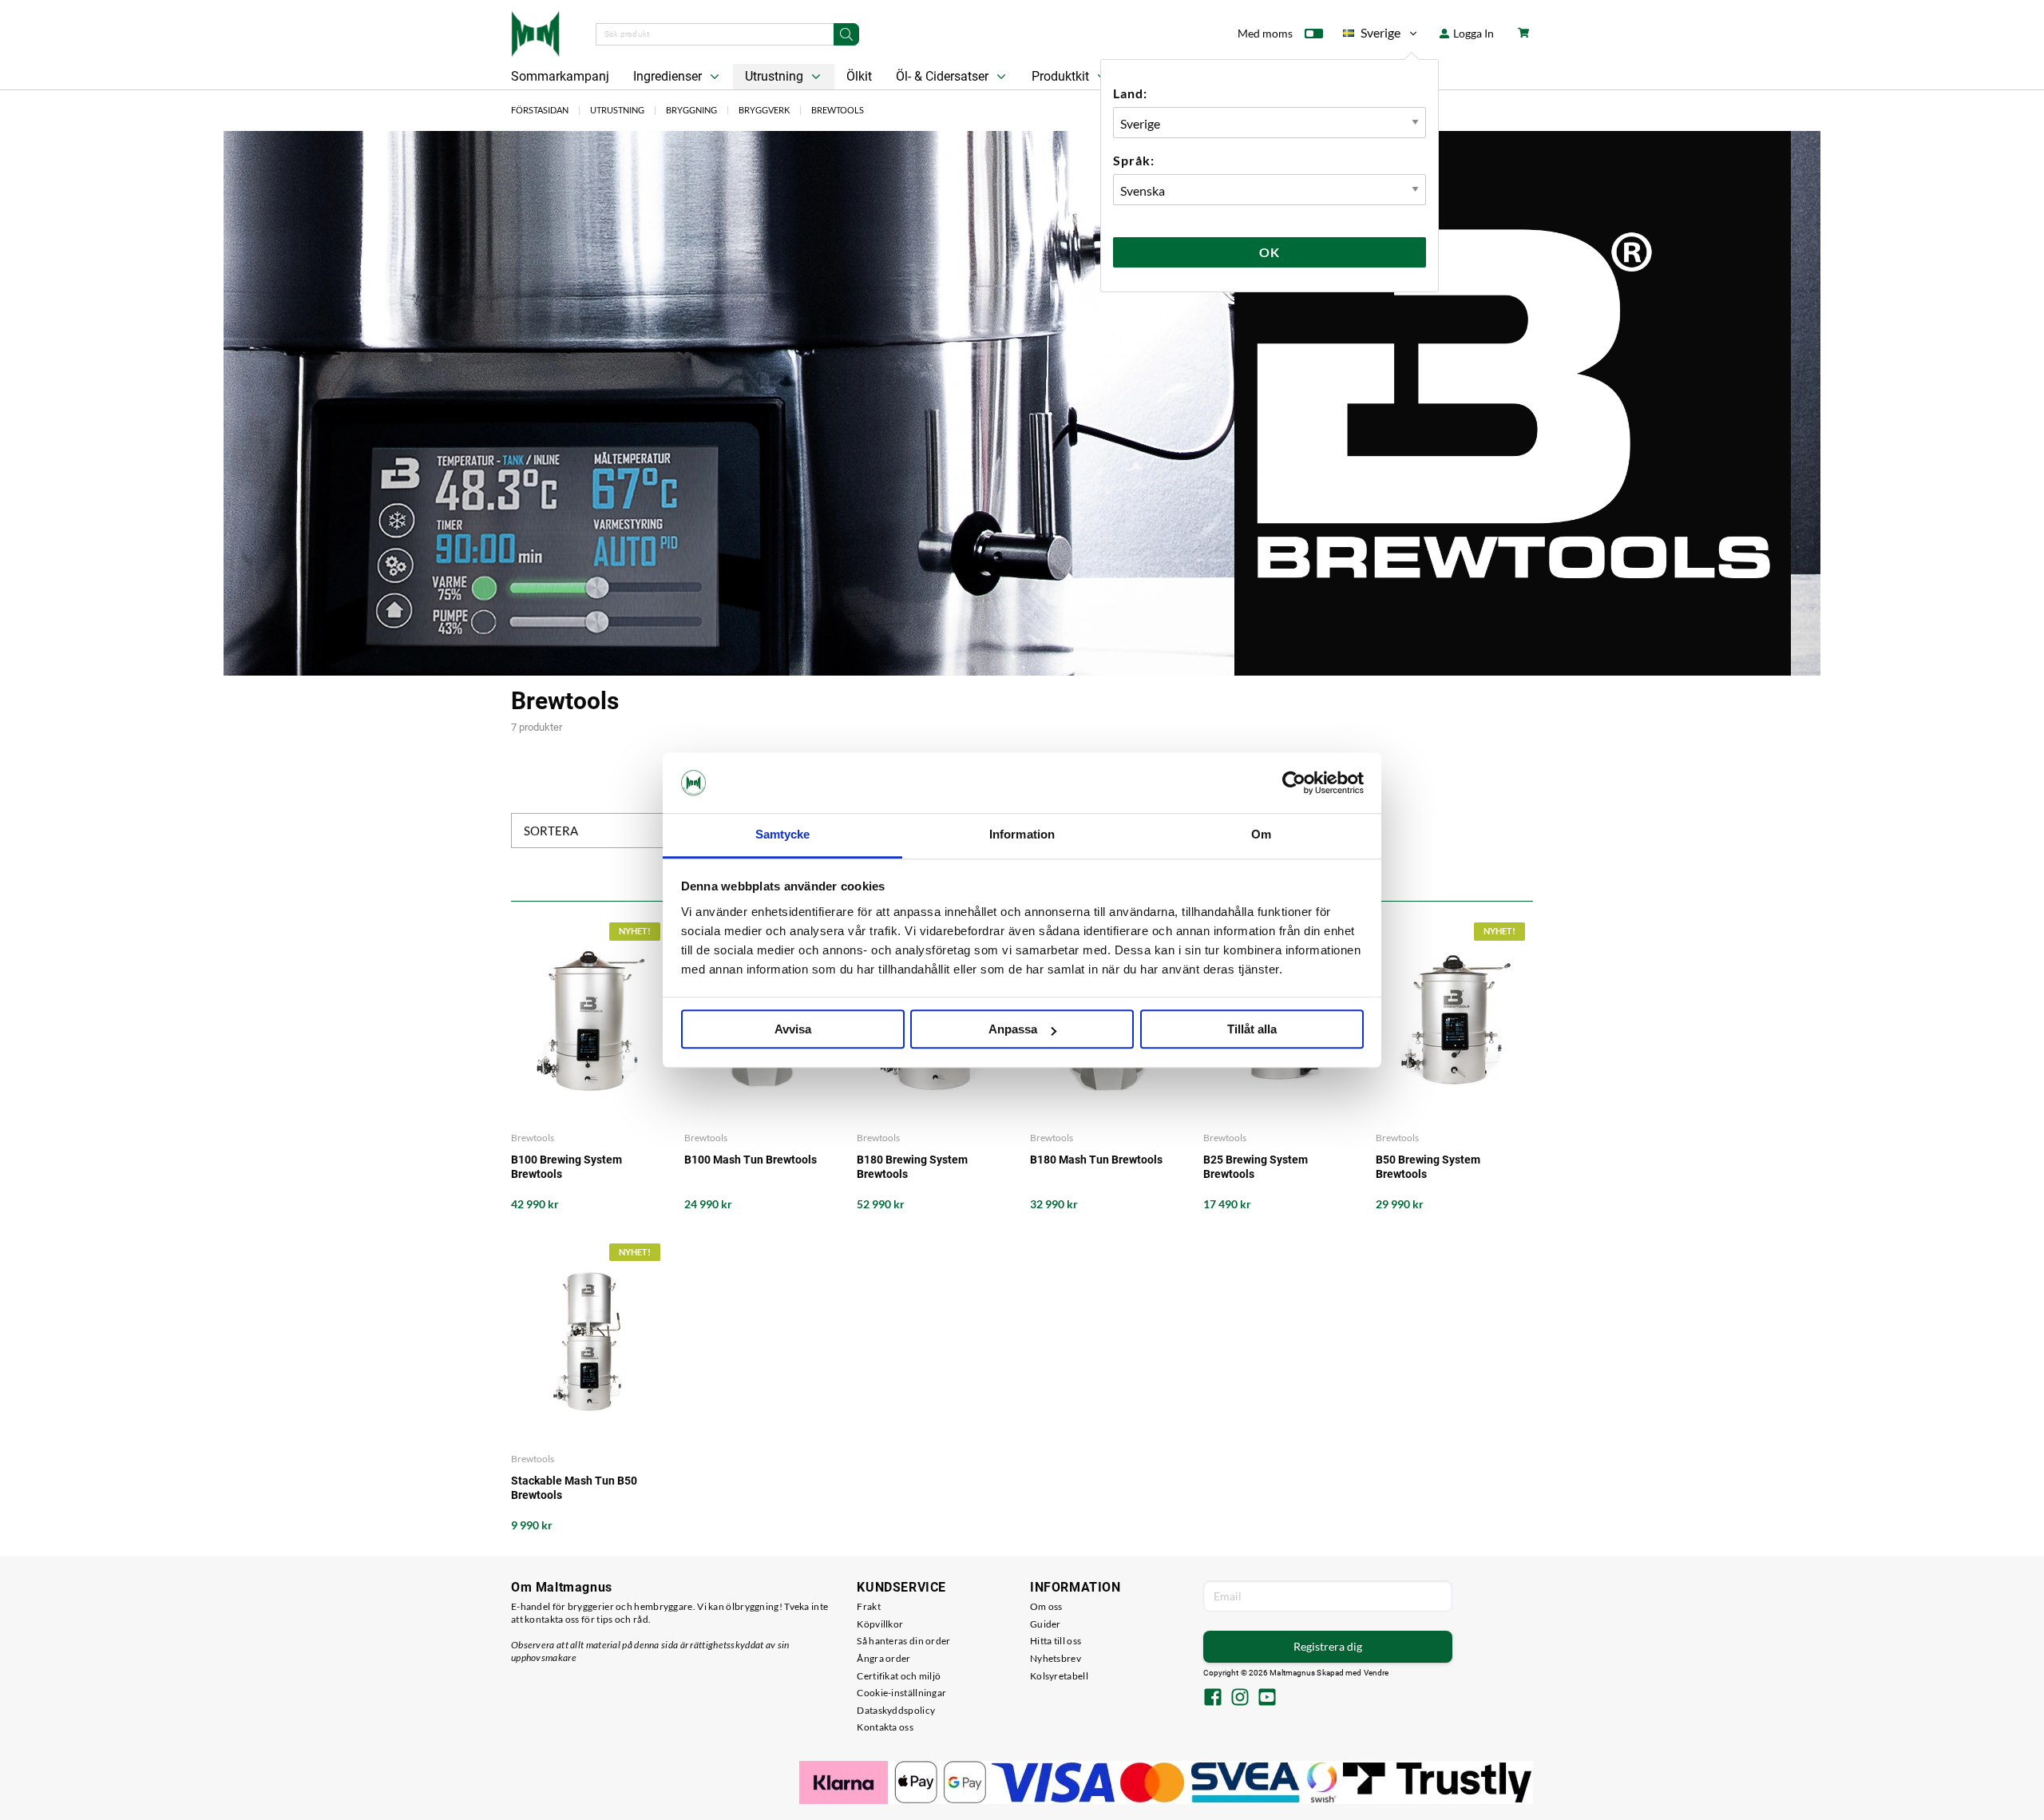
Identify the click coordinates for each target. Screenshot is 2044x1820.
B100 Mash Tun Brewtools (751, 1160)
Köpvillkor (880, 1624)
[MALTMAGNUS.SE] (535, 32)
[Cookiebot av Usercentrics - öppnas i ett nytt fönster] (1294, 783)
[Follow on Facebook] (1213, 1699)
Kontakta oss (885, 1727)
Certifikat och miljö (899, 1676)
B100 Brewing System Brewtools (566, 1167)
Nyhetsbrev (1056, 1658)
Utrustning (776, 76)
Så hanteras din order (903, 1641)
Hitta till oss (1056, 1641)
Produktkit (1062, 76)
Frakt (869, 1606)
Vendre (1377, 1673)
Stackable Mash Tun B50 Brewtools (574, 1488)
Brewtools (838, 110)
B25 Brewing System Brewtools (1256, 1167)
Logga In (1472, 33)
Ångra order (883, 1658)
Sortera (551, 831)
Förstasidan (540, 110)
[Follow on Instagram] (1240, 1699)
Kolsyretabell (1059, 1676)
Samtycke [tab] (783, 835)
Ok (1270, 252)
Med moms (1265, 33)
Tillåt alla (1252, 1030)
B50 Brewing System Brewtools (1428, 1167)
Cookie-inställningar (901, 1693)
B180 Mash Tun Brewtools (1096, 1160)
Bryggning (691, 110)
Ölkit (859, 76)
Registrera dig (1328, 1646)
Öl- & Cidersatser (944, 76)
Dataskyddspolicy (896, 1710)
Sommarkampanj (560, 76)
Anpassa (1013, 1030)
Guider (1046, 1624)
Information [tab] (1022, 835)
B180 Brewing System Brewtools (912, 1167)
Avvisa (793, 1030)
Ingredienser (669, 76)
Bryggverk (764, 110)
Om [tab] (1261, 835)
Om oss (1046, 1606)
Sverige (1372, 36)
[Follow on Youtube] (1267, 1699)
